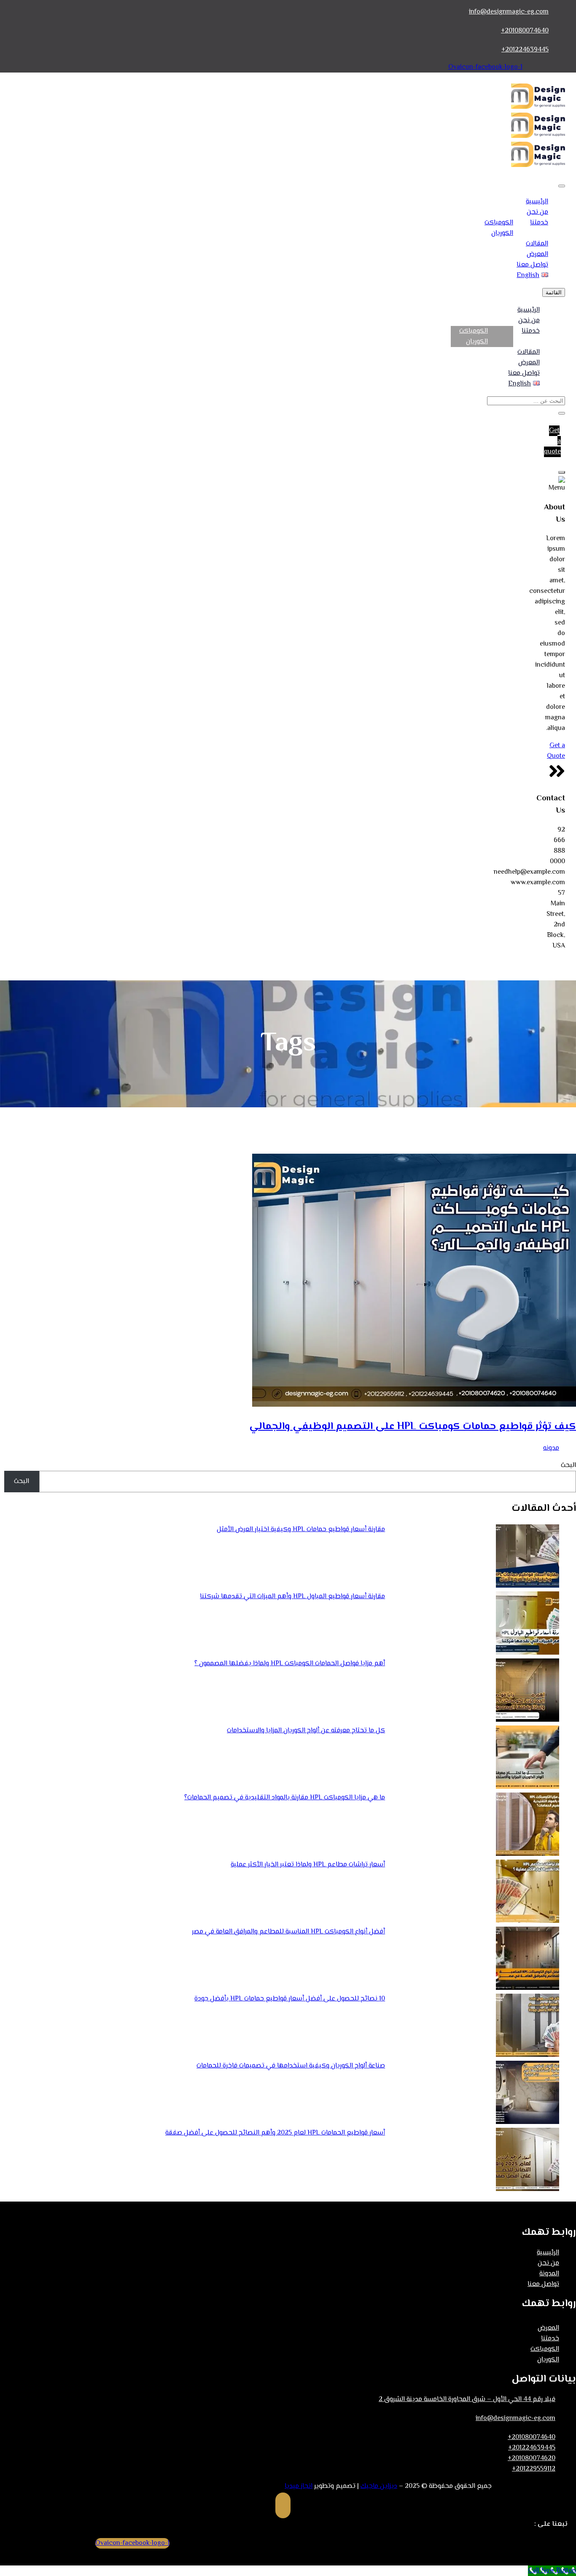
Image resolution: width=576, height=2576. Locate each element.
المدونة (549, 2274)
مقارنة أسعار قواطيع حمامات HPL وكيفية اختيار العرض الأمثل (301, 1530)
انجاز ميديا (299, 2486)
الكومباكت (499, 223)
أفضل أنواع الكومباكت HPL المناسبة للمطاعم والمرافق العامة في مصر (288, 1932)
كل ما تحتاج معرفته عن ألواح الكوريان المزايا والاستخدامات (306, 1731)
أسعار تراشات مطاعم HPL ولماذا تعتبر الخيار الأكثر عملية (308, 1865)
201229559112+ (534, 2469)
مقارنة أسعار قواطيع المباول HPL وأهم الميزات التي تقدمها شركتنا (292, 1597)
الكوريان (502, 233)
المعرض (537, 254)
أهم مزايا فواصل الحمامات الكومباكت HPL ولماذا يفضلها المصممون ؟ (290, 1664)
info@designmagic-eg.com (509, 12)
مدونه (551, 1448)
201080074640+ (525, 31)
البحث (568, 1466)
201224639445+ (525, 50)
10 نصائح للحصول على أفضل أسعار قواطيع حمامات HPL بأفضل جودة (290, 1999)
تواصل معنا (532, 265)
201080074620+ (532, 2459)
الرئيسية (537, 202)
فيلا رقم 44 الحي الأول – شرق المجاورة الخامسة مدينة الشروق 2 (467, 2400)
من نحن (537, 212)
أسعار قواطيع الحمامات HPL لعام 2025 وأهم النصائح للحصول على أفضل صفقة (275, 2133)
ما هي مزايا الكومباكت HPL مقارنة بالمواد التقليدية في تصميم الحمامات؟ (285, 1798)
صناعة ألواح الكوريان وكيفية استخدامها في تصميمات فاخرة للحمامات (291, 2066)
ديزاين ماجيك (379, 2486)
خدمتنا (539, 223)
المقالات (537, 244)
